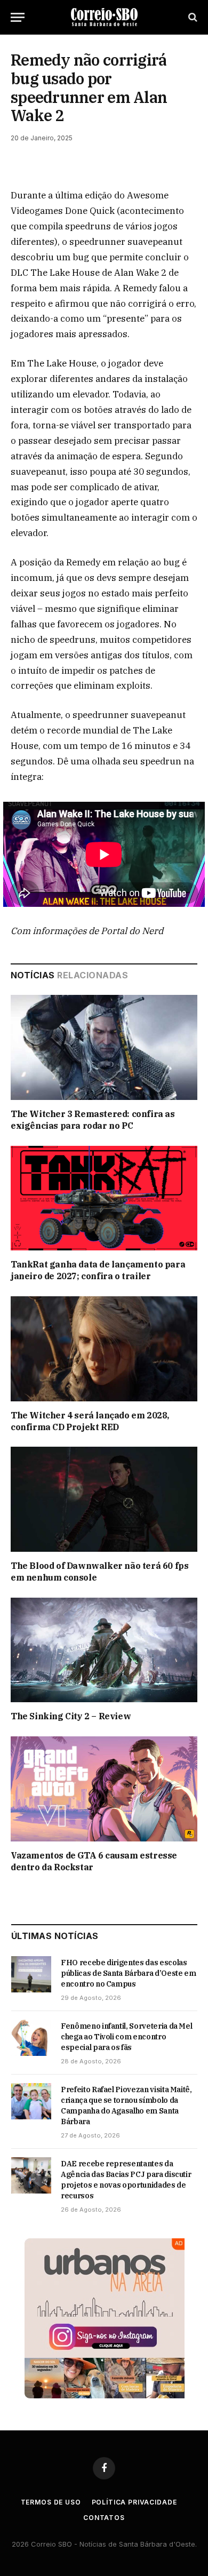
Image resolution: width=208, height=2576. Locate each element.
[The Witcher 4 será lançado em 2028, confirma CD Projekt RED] (104, 1349)
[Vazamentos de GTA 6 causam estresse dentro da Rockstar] (104, 1789)
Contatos (104, 2518)
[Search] (192, 17)
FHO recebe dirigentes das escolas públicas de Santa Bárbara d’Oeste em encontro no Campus (128, 1973)
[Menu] (18, 17)
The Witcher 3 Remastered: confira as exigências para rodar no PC (93, 1120)
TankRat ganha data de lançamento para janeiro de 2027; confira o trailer (98, 1270)
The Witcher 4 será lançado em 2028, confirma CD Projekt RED (90, 1421)
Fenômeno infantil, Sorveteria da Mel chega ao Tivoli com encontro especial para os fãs (126, 2037)
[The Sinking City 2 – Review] (104, 1650)
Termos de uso (51, 2502)
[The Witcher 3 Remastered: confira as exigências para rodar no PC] (104, 1047)
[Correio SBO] (104, 17)
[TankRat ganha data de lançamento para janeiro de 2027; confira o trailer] (104, 1198)
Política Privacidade (134, 2502)
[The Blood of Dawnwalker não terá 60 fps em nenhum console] (104, 1499)
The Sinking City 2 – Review (71, 1716)
